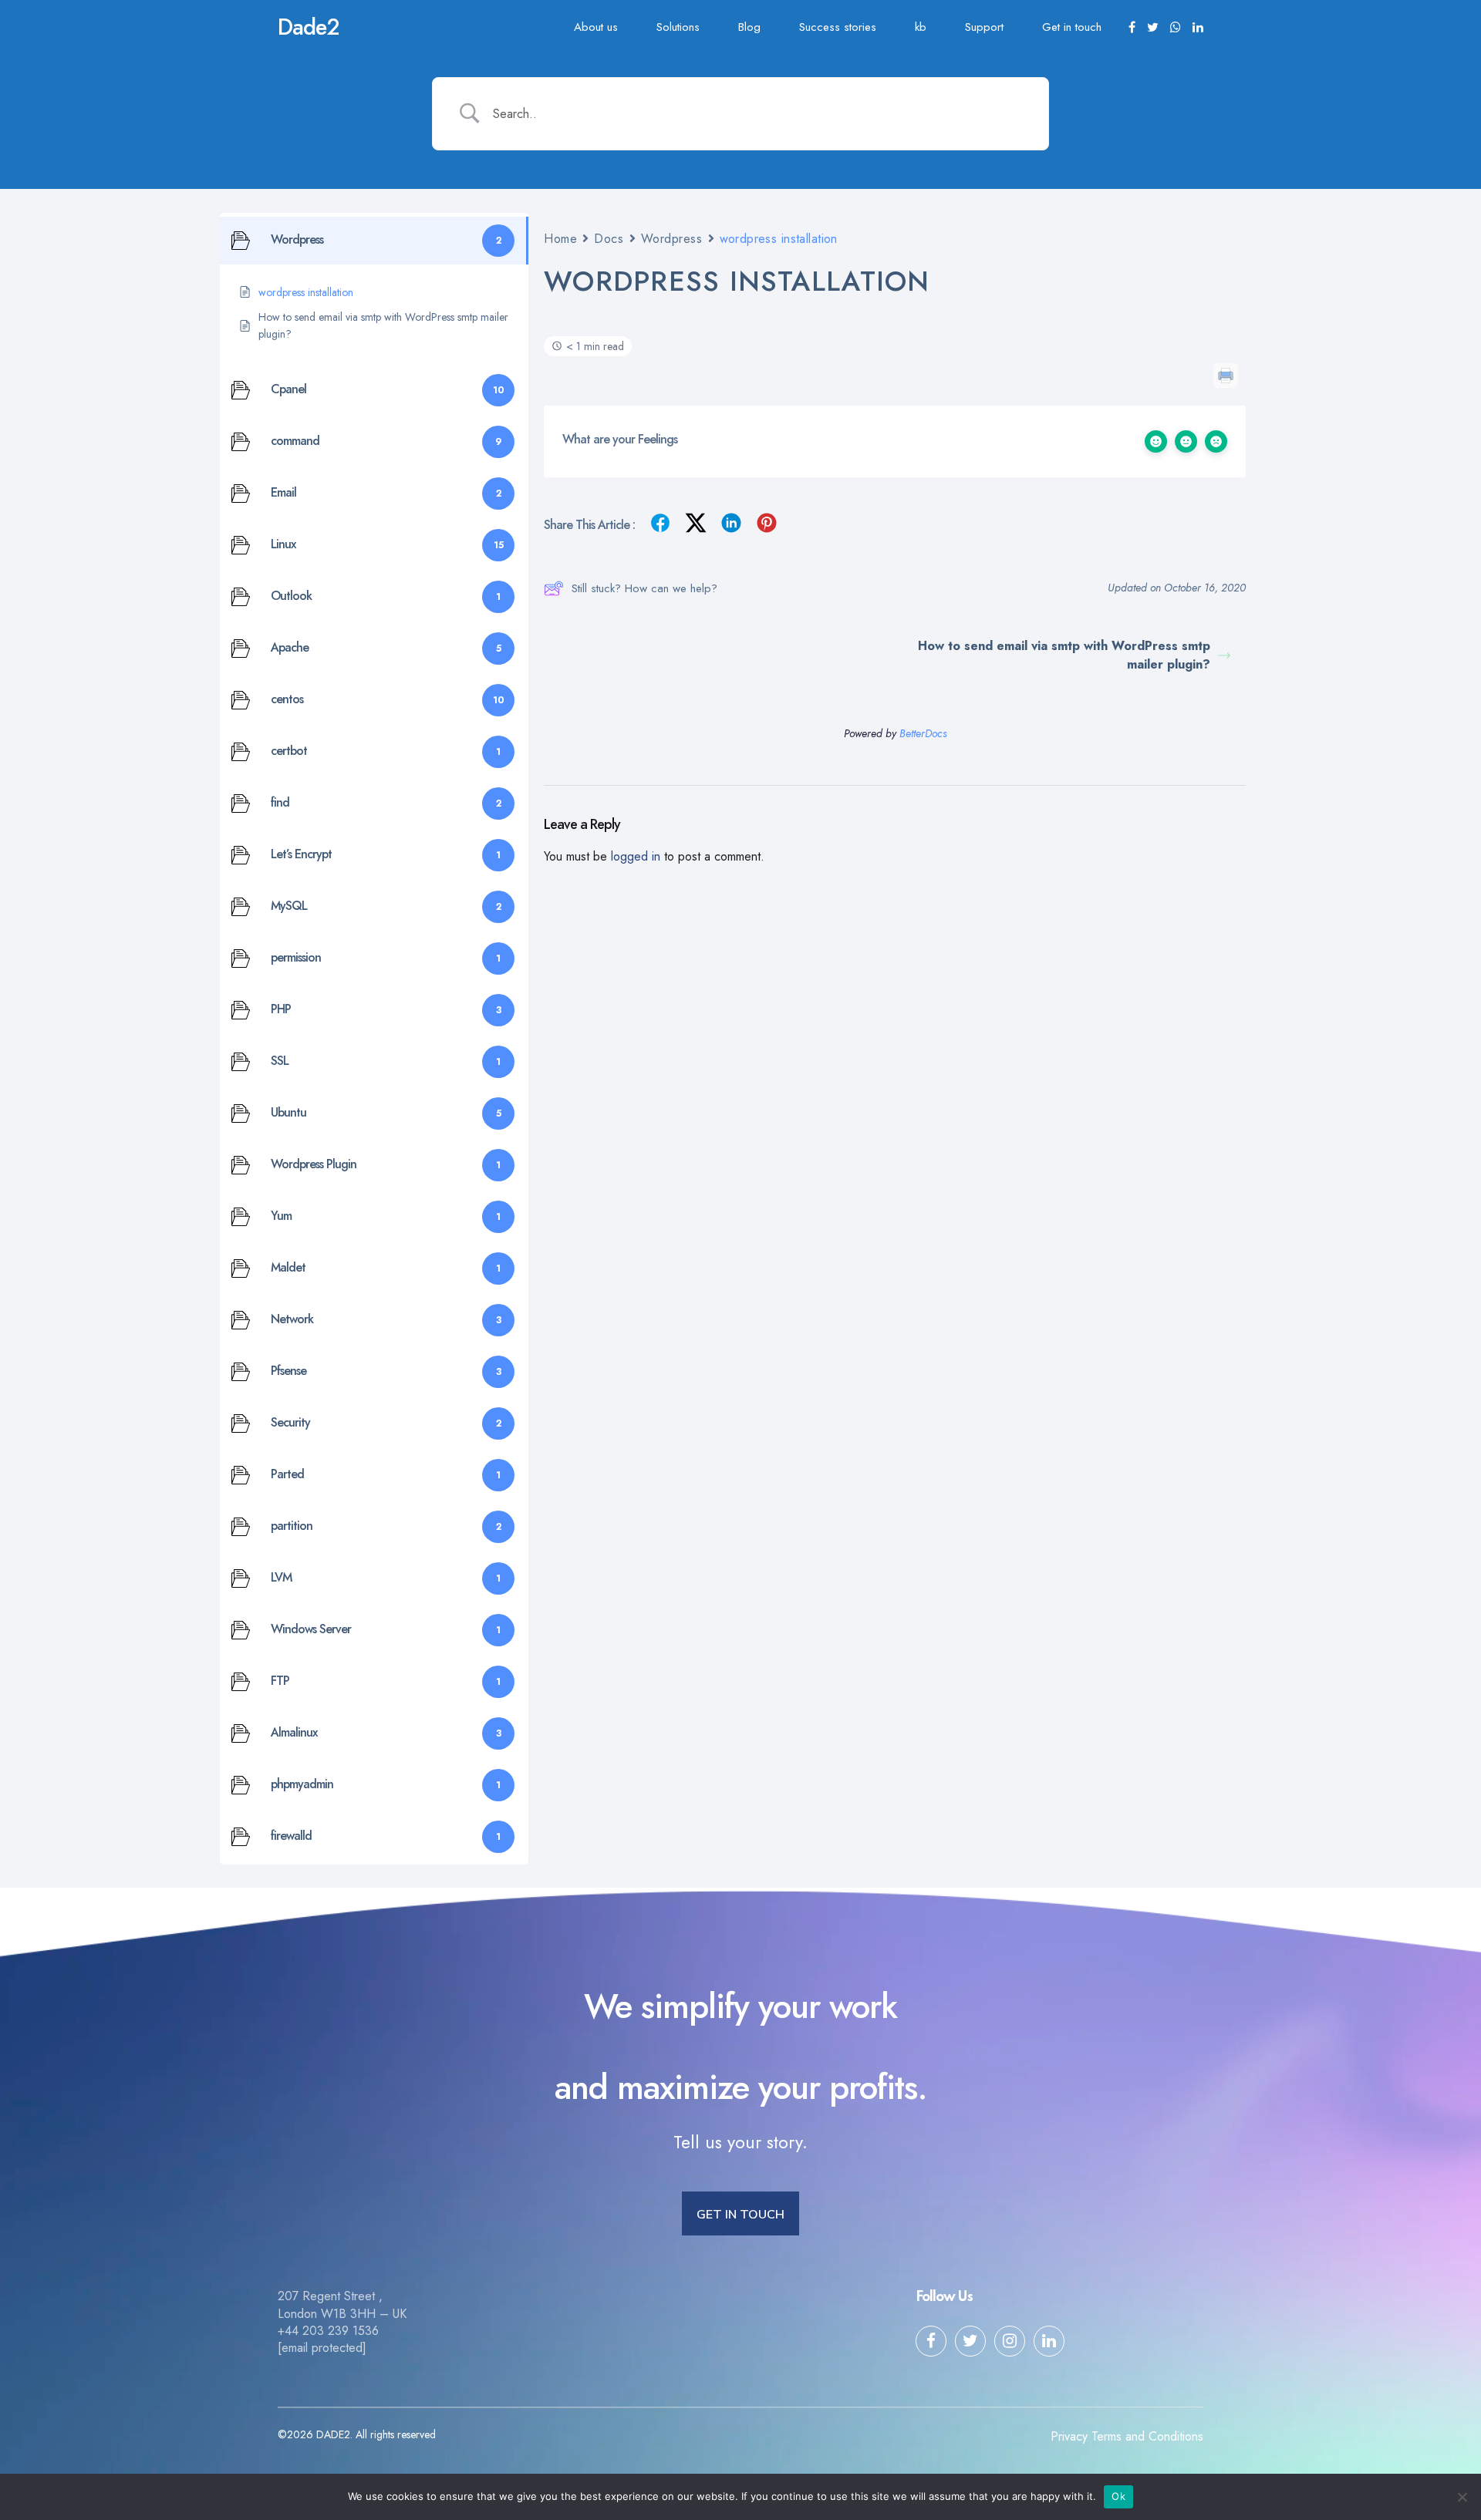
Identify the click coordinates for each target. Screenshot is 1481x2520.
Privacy (1069, 2436)
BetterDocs (923, 733)
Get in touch (1072, 27)
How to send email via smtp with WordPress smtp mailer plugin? (1064, 655)
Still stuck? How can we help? (644, 588)
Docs (609, 239)
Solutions (678, 27)
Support (984, 27)
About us (596, 27)
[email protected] (322, 2348)
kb (921, 27)
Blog (749, 27)
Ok (1118, 2496)
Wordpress (672, 239)
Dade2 (308, 27)
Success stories (838, 27)
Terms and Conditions (1147, 2436)
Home (560, 239)
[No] (1462, 2497)
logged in (636, 856)
